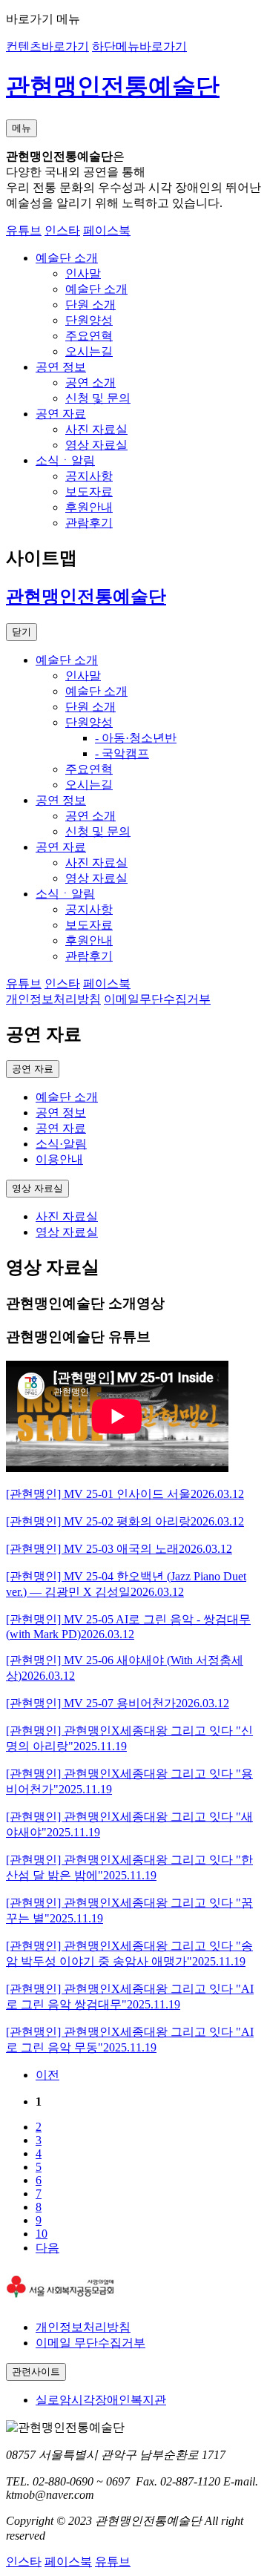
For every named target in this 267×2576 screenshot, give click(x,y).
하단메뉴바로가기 (139, 46)
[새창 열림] (60, 2301)
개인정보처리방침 (83, 2327)
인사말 (83, 273)
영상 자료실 (96, 445)
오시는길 (89, 351)
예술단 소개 (96, 289)
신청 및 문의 (98, 398)
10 (42, 2234)
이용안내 (59, 1159)
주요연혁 (89, 336)
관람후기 (89, 523)
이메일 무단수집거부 (90, 2343)
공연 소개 (90, 382)
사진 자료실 (96, 429)
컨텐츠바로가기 (47, 46)
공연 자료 (61, 1128)
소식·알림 (61, 1144)
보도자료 (89, 492)
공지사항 (89, 476)
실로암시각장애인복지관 (101, 2400)
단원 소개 (90, 305)
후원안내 (89, 507)
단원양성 (89, 320)
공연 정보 (61, 1113)
